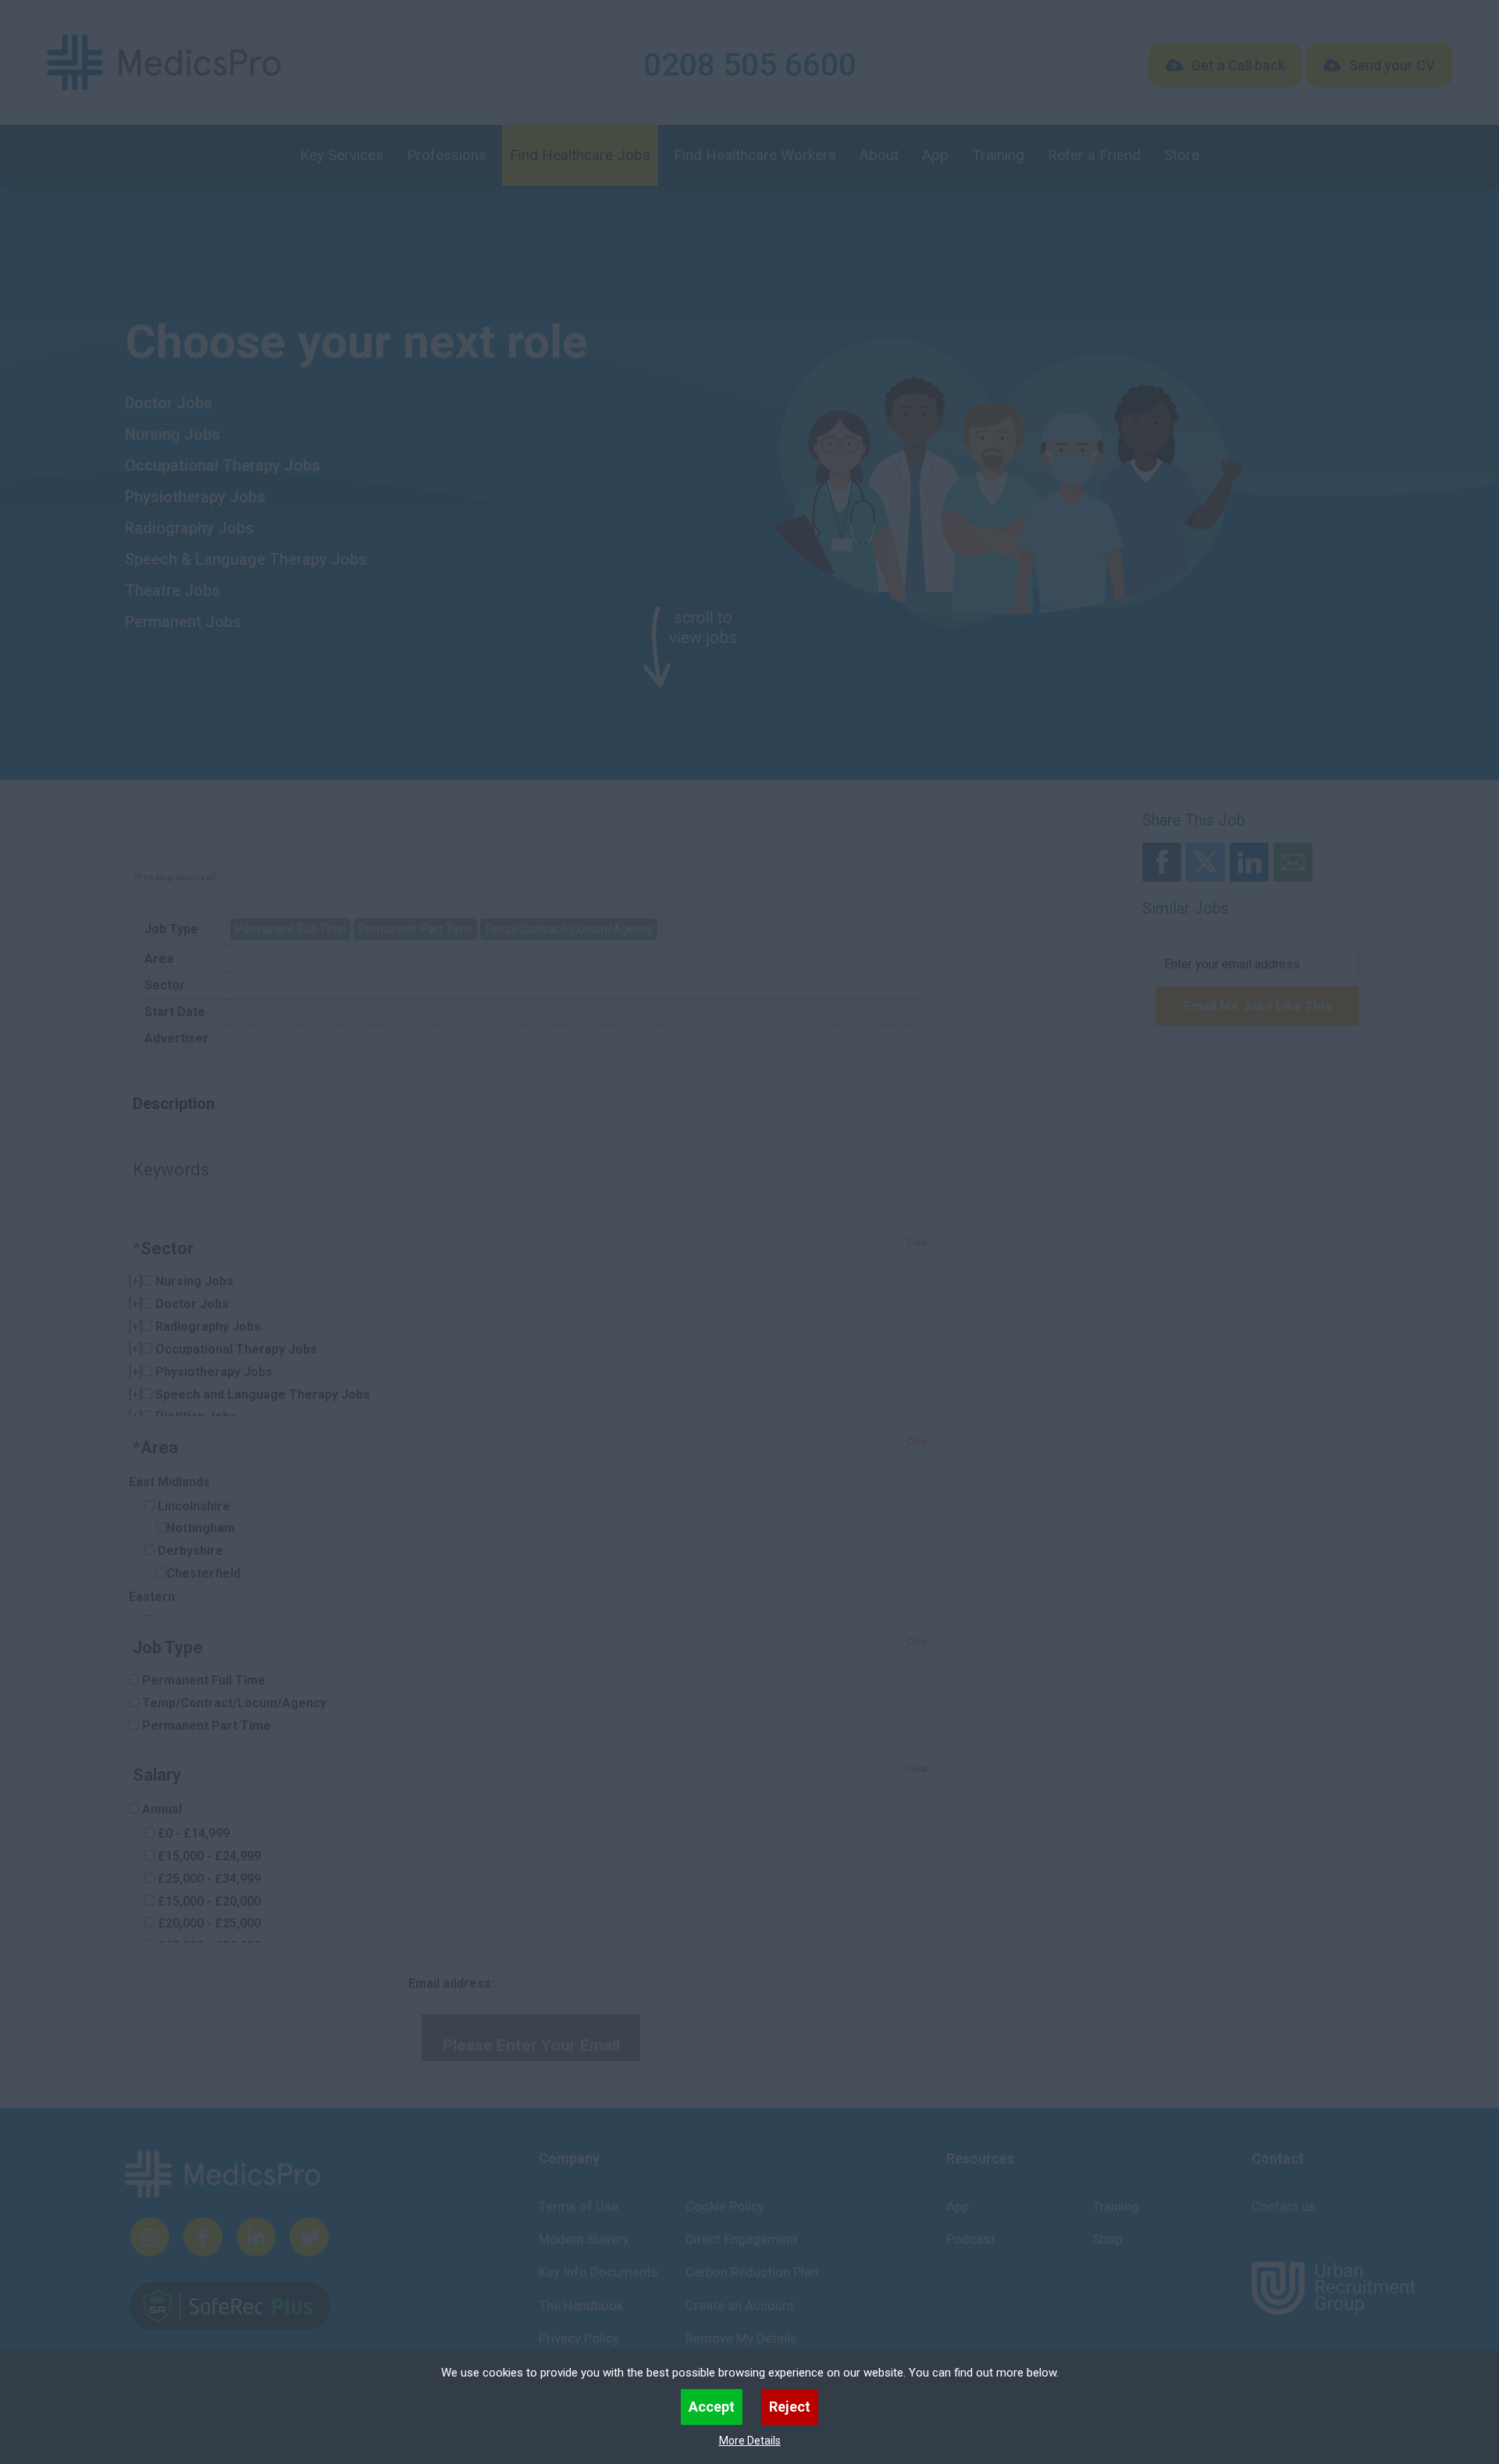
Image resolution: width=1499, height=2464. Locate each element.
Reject (790, 2407)
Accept (712, 2407)
